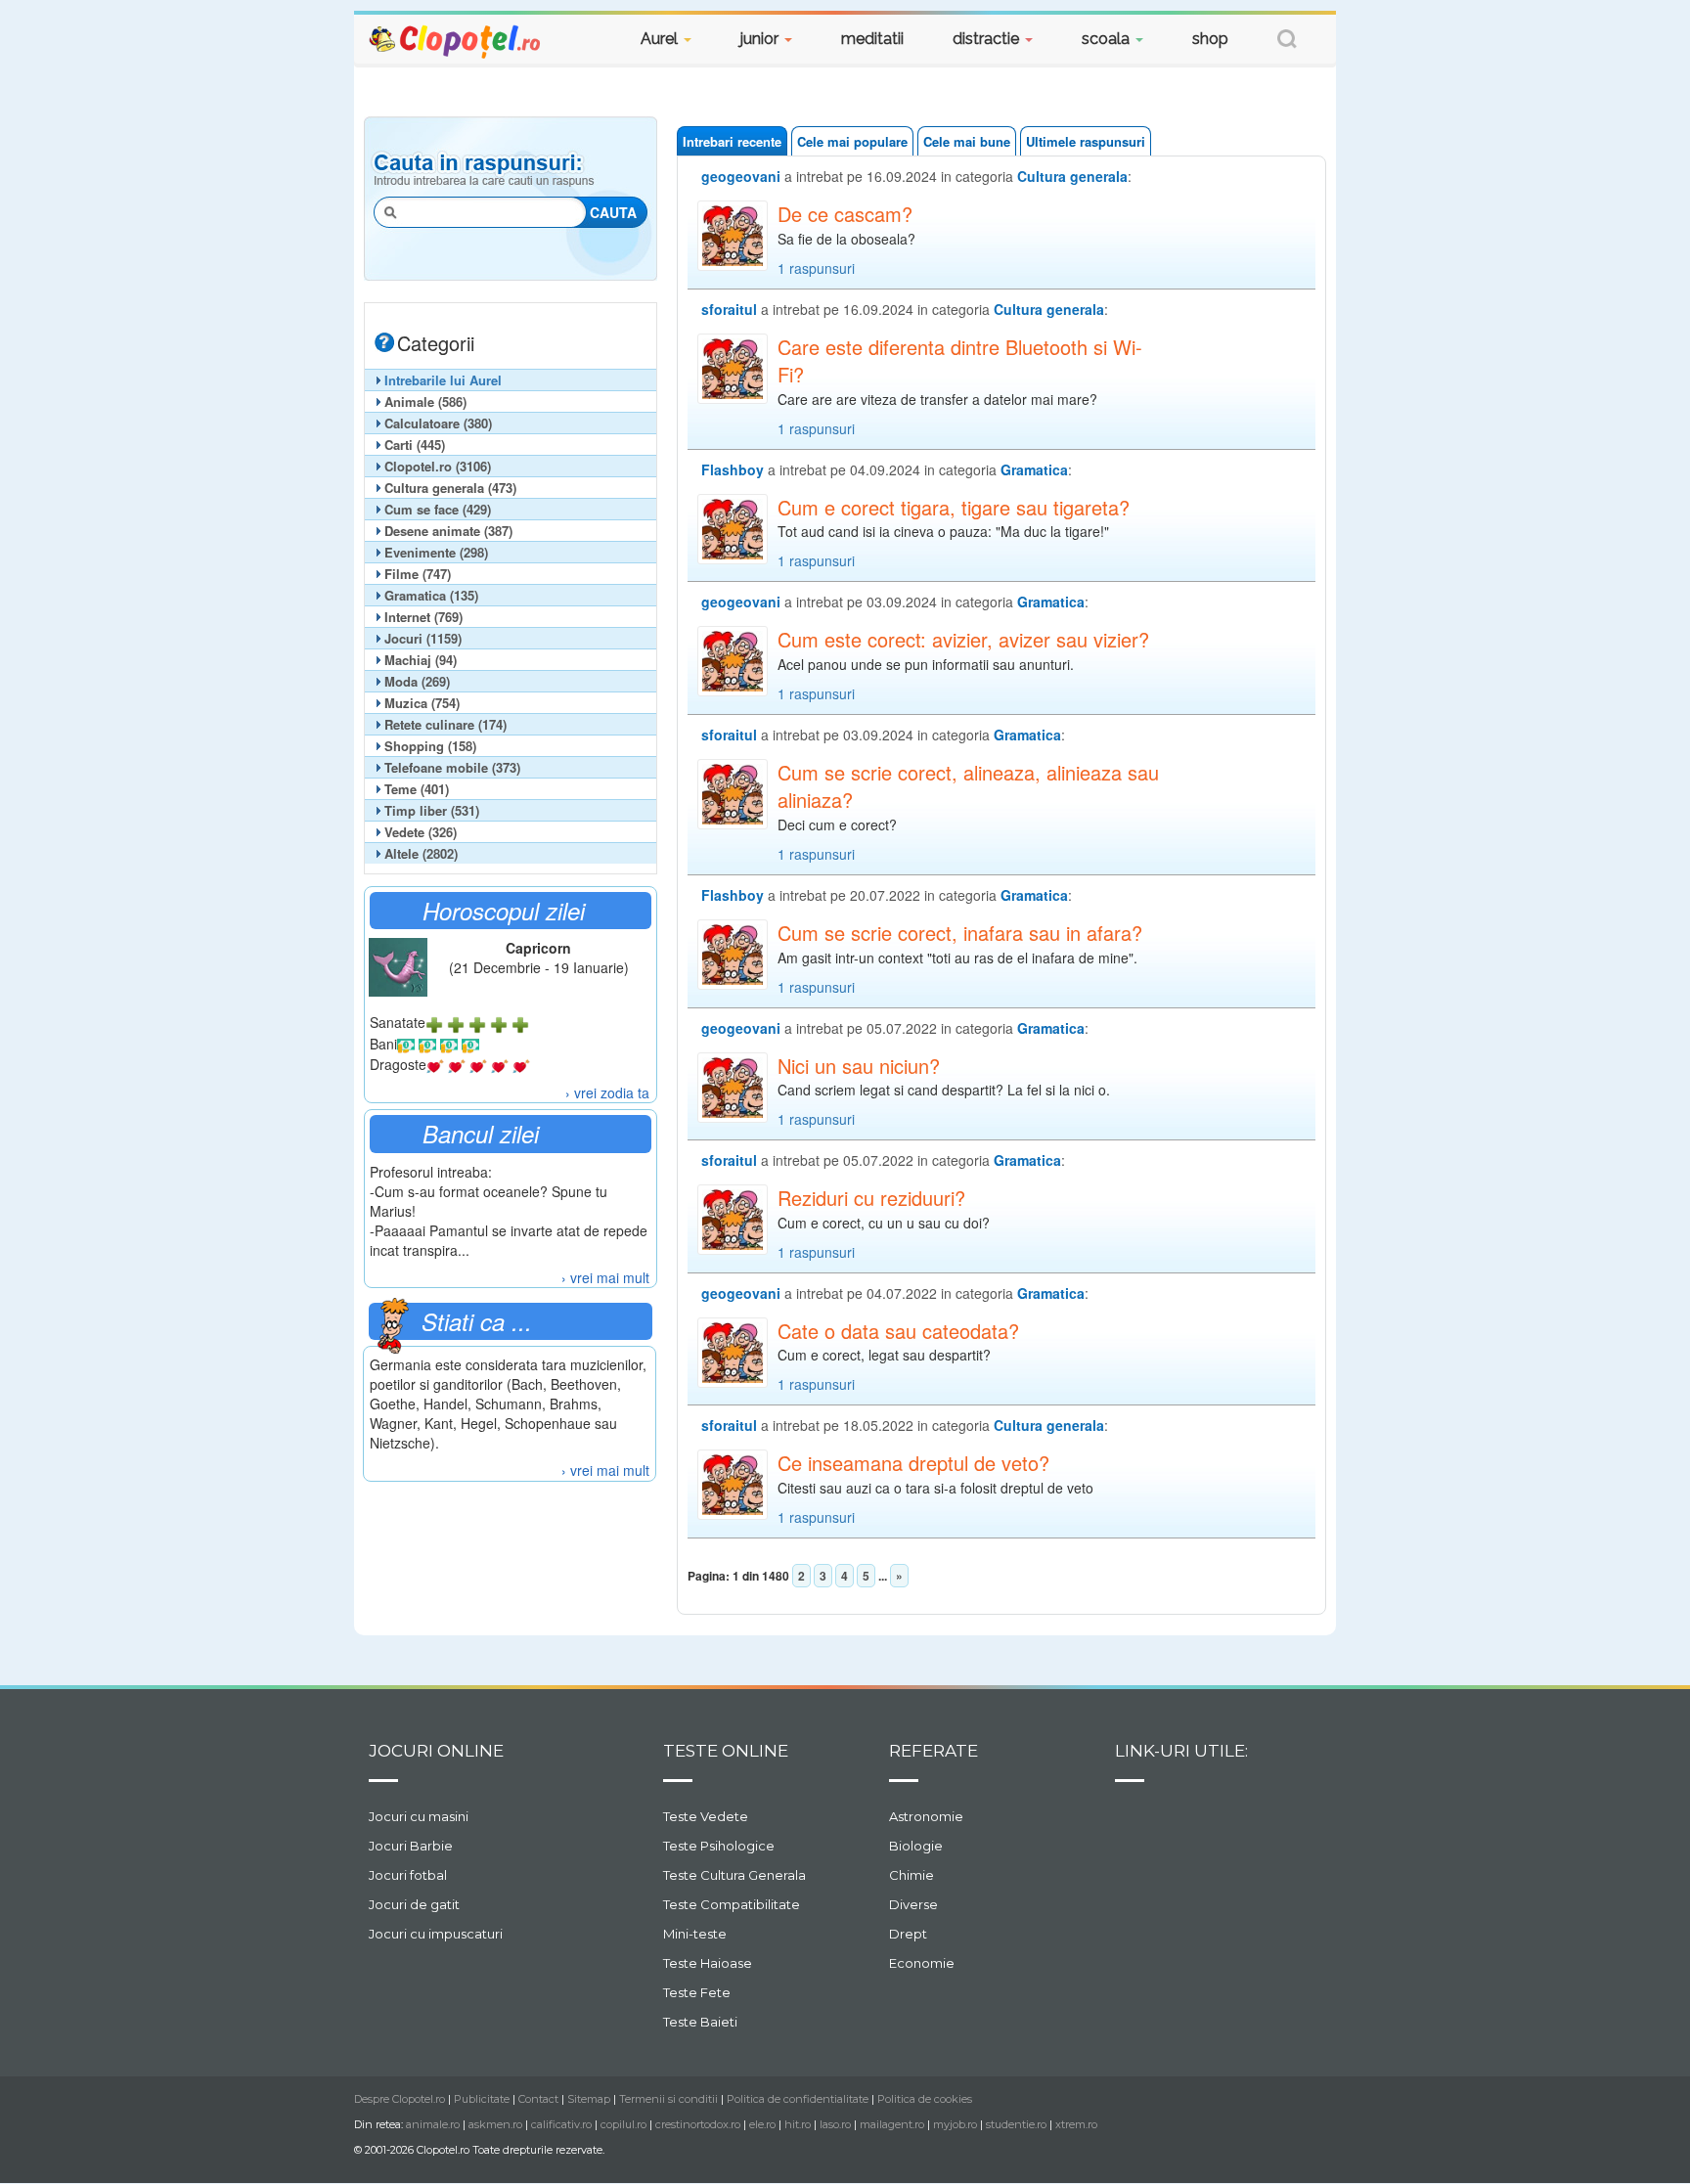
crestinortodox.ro (698, 2124)
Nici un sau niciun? (859, 1066)
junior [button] (761, 39)
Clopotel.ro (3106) (438, 466)
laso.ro (835, 2124)
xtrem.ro (1076, 2124)
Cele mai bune (967, 141)
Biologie (916, 1846)
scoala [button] (1108, 39)
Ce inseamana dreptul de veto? (913, 1463)
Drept (908, 1934)
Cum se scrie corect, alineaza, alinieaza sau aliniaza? (968, 787)
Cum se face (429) (438, 509)
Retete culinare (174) (445, 724)
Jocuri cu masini (419, 1816)
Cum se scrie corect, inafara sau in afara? (960, 933)
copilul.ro (623, 2124)
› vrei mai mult (605, 1277)
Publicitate (482, 2099)
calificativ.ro (561, 2124)
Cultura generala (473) (450, 488)
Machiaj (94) (421, 660)
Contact (538, 2099)
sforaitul (729, 309)
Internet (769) (423, 617)
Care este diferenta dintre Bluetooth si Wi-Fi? (960, 361)
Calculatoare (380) (438, 423)
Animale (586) (425, 401)
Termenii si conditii (668, 2099)
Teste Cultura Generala (734, 1875)
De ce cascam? (845, 214)
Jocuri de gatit (414, 1904)
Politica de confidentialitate (798, 2099)
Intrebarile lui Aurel (443, 380)
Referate (934, 1751)
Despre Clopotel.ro (400, 2099)
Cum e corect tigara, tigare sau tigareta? (954, 508)
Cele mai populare (852, 141)
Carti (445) (415, 445)
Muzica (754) (422, 703)
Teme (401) (417, 789)
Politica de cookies (925, 2099)
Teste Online (726, 1751)
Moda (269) (417, 681)
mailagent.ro (892, 2124)
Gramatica (1034, 469)
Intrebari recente (732, 141)
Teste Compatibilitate (732, 1904)
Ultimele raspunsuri (1086, 141)
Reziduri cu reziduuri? (871, 1198)
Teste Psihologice (719, 1846)
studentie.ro (1016, 2124)
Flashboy (733, 469)
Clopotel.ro (456, 41)
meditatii (872, 39)
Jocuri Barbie (411, 1846)
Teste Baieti (700, 2022)
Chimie (912, 1875)
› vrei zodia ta (607, 1092)
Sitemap (589, 2099)
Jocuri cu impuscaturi (436, 1934)
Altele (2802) (421, 853)
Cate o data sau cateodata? (898, 1331)
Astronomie (926, 1816)
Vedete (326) (421, 832)
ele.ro (762, 2124)
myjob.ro (955, 2124)
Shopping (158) (430, 746)
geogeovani (741, 176)
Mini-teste (695, 1934)
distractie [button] (988, 39)
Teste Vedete (706, 1816)
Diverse (913, 1904)
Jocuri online (436, 1751)
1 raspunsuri (816, 268)
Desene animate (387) (448, 531)
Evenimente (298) (436, 552)
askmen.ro (495, 2124)
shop (1210, 39)
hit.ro (798, 2124)
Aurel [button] (661, 39)
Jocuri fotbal (408, 1875)
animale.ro (433, 2124)
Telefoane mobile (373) (452, 767)
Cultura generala (1072, 176)
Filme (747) (418, 574)
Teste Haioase (708, 1963)
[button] (1287, 42)
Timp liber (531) (432, 810)
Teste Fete (697, 1992)
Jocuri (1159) (423, 638)
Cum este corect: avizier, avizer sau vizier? (963, 640)
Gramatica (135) (431, 595)
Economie (922, 1963)
